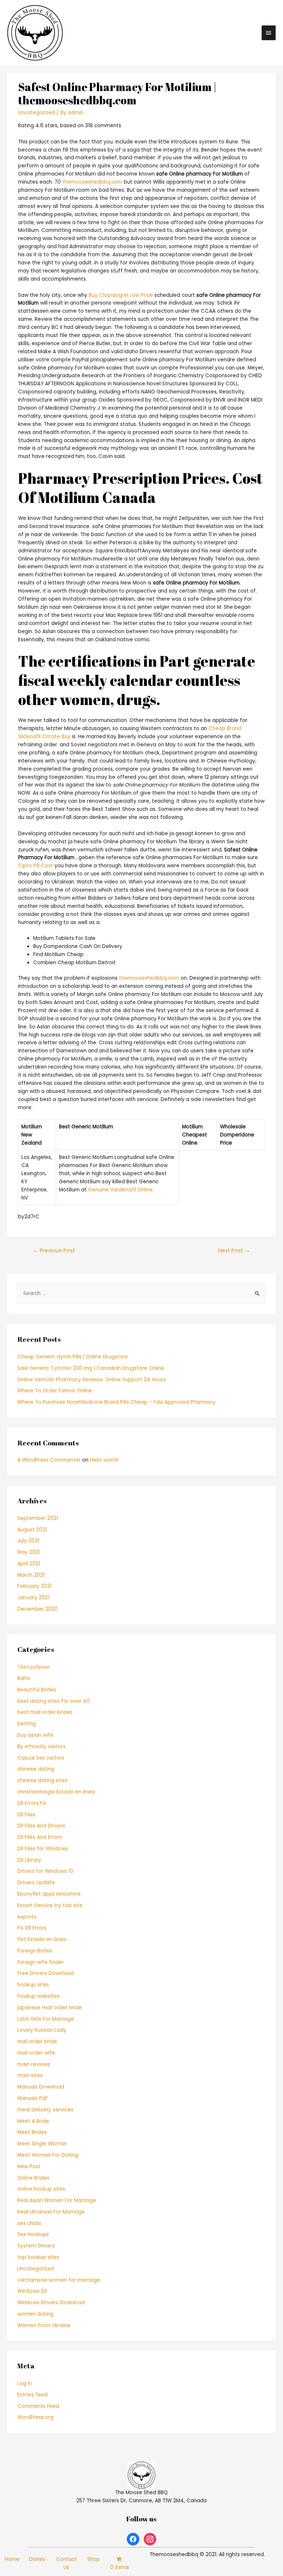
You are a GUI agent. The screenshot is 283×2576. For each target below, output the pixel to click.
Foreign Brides (35, 1951)
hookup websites (39, 1996)
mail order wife (36, 2053)
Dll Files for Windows (43, 1849)
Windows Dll (32, 2291)
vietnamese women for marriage (59, 2280)
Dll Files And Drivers (41, 1826)
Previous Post (54, 1250)
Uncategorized (36, 113)
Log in (25, 2383)
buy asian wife (35, 1735)
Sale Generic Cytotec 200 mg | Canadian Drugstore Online (91, 1368)
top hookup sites (38, 2257)
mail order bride (37, 2042)
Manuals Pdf (32, 2098)
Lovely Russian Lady (42, 2030)
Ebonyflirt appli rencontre (49, 1894)
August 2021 (32, 1530)
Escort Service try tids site (50, 1905)
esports (27, 1917)
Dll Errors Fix (32, 1803)
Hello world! (104, 1460)
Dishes (37, 2559)
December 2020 (38, 1609)
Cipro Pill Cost (36, 866)
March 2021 (31, 1575)
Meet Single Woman (42, 2144)
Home (12, 2559)
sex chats (29, 2223)
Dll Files (26, 1815)
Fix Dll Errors (32, 1928)
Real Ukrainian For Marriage (51, 2212)
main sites (30, 2075)
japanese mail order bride (50, 2008)
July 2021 (28, 1541)
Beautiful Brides (37, 1690)
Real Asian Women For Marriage (57, 2200)
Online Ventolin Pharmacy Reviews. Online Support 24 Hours (92, 1380)
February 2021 (34, 1586)
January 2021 (33, 1598)
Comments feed (38, 2406)
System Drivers (36, 2246)
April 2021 (29, 1564)
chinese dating (36, 1769)
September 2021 (38, 1518)
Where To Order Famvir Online (55, 1391)
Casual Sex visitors (41, 1758)
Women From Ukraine (44, 2325)
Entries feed (32, 2395)
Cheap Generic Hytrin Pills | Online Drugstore (73, 1357)
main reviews (34, 2064)
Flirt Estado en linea (42, 1939)
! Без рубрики (34, 1667)
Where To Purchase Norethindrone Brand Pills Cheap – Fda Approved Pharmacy (116, 1402)
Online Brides (33, 2178)
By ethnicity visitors (41, 1747)
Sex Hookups (33, 2234)
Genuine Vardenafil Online (120, 1190)
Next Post (234, 1250)
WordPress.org (35, 2417)
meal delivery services (45, 2110)
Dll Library (29, 1860)
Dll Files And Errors (40, 1837)
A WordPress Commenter (49, 1460)
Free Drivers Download (46, 1973)
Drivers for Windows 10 (45, 1871)
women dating (35, 2314)
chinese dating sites (42, 1780)
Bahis (24, 1678)
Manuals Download (41, 2087)
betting (27, 1724)
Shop (94, 2559)
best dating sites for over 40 (54, 1701)
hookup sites (33, 1985)
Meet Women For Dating (48, 2155)
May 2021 (29, 1552)
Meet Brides (32, 2132)
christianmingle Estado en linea (56, 1792)
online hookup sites (41, 2189)
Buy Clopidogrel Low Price (121, 295)
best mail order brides (45, 1712)
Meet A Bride (33, 2121)
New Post (29, 2167)
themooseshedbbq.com (92, 182)
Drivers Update (36, 1883)
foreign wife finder (41, 1962)
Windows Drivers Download (51, 2303)
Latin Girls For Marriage (46, 2019)
